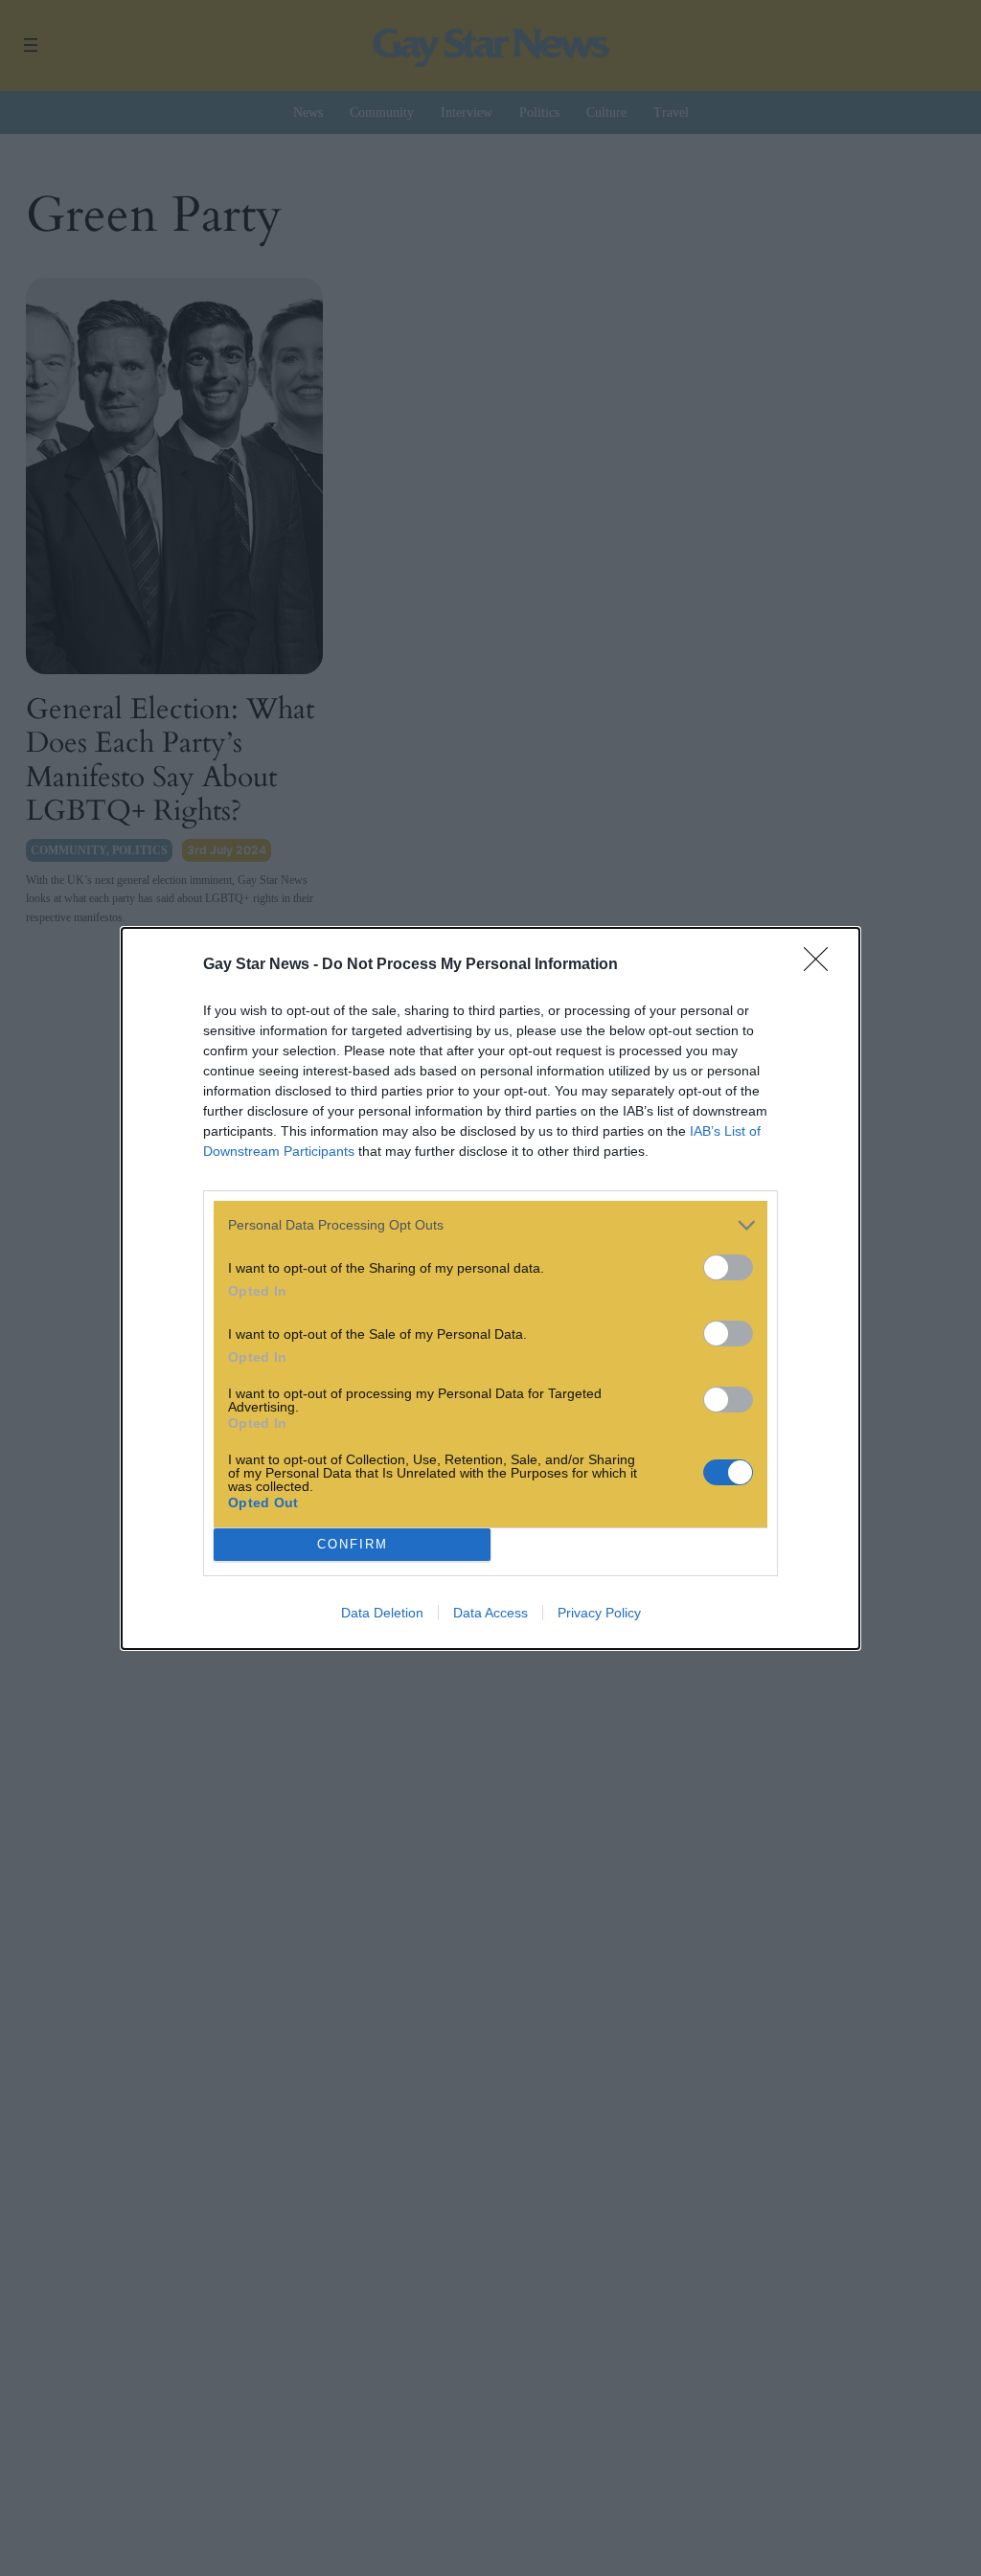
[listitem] (490, 1225)
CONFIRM (353, 1544)
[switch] (728, 1267)
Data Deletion (382, 1613)
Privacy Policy (599, 1613)
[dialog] (490, 1288)
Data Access (490, 1613)
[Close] (822, 965)
